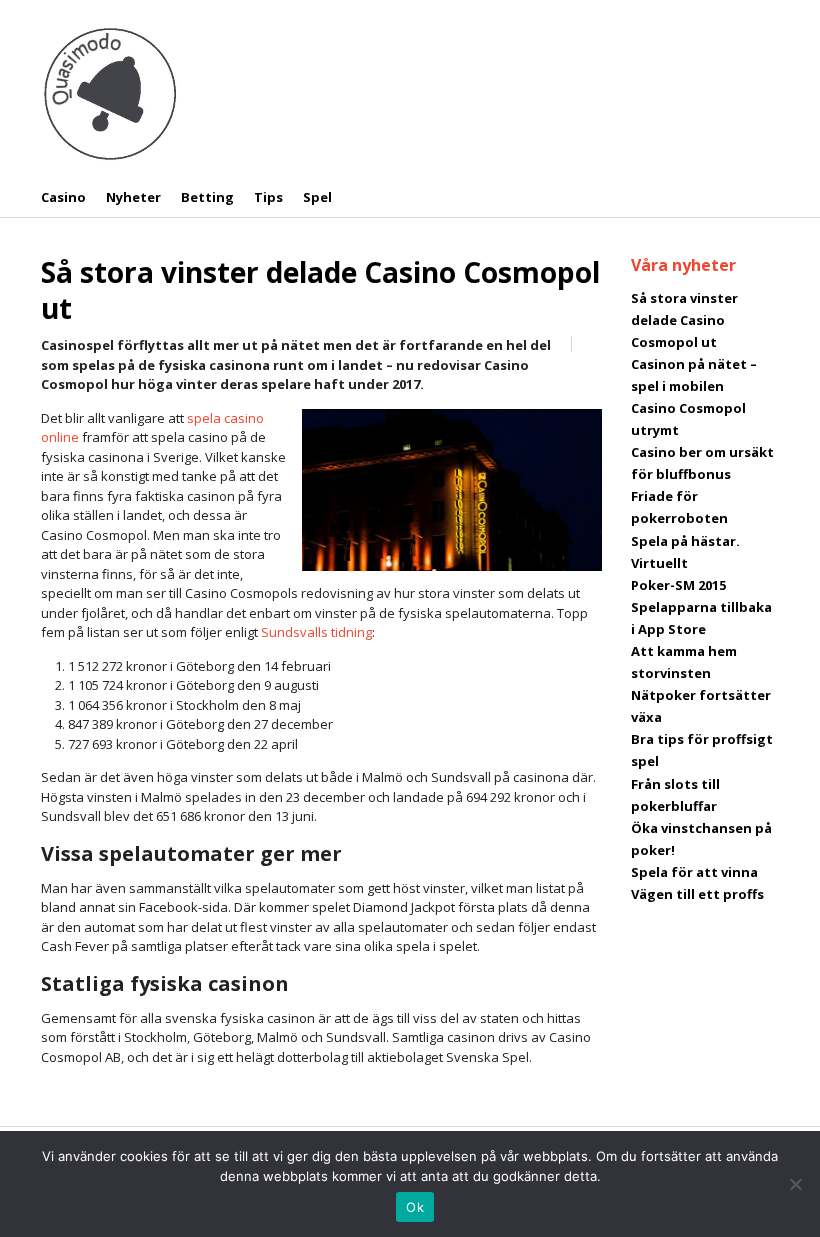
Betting (207, 197)
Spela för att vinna (694, 872)
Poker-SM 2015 (678, 585)
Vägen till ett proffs (697, 894)
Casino (63, 197)
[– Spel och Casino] (110, 92)
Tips (268, 197)
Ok (415, 1207)
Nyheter (133, 197)
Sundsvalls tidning (316, 632)
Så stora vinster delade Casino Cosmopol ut (320, 290)
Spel (317, 197)
